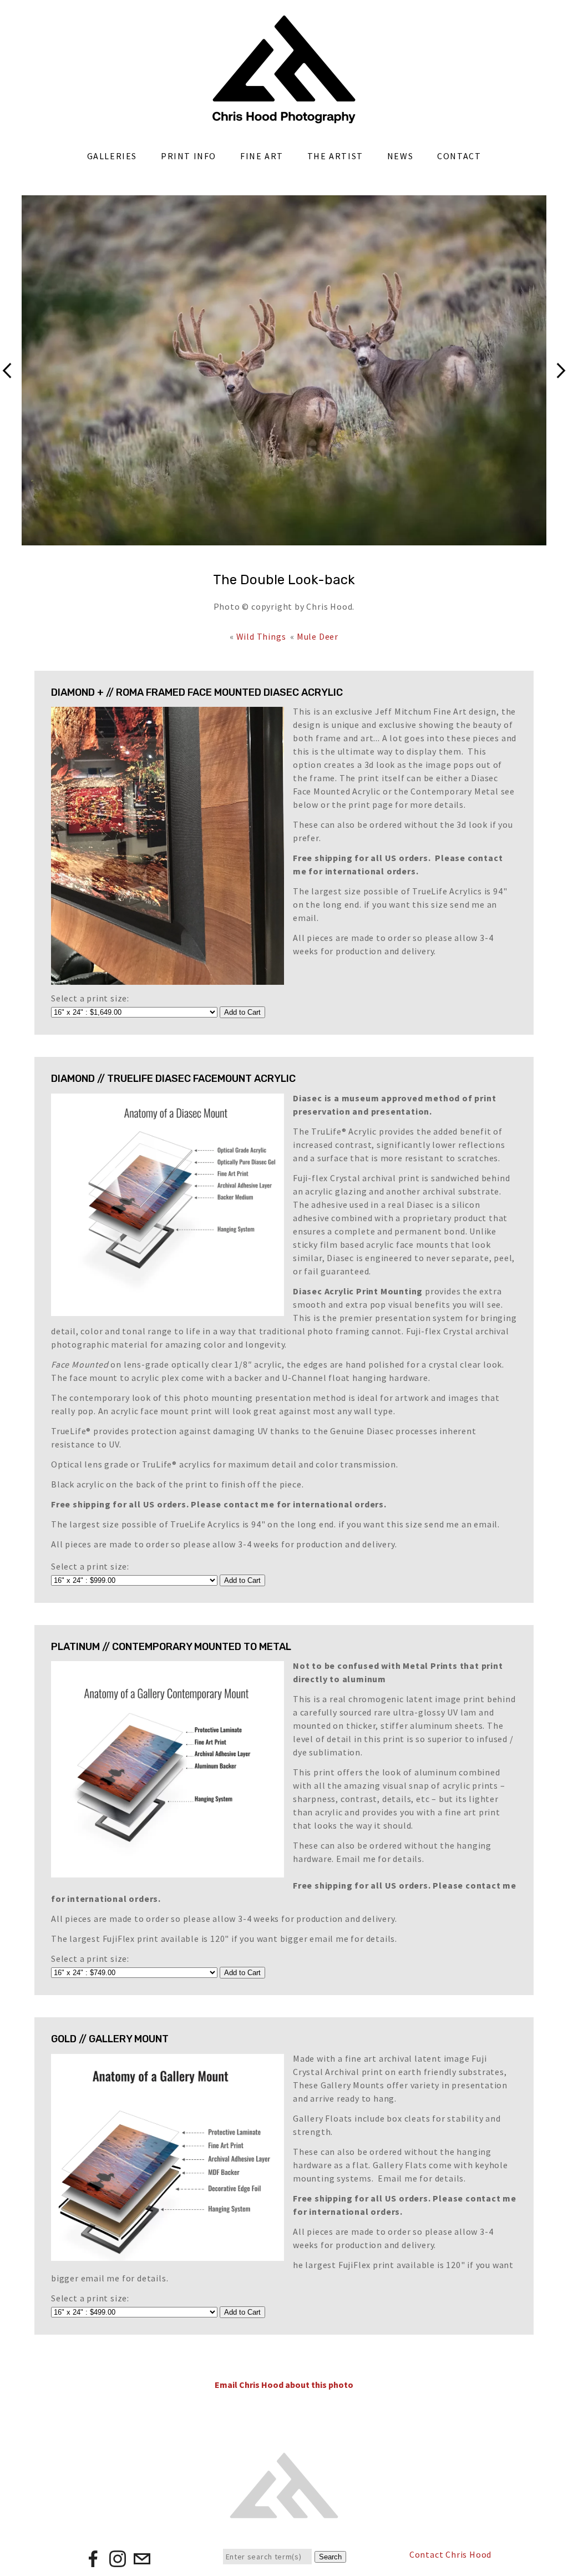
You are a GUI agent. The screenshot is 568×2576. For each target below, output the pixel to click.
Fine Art (262, 156)
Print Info (189, 156)
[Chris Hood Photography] (284, 118)
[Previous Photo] (11, 391)
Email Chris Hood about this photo (284, 2385)
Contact (459, 156)
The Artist (335, 156)
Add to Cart (242, 1012)
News (400, 156)
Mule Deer (318, 636)
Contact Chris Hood (450, 2554)
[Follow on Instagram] (118, 2563)
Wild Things (261, 636)
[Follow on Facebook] (93, 2563)
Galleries (112, 156)
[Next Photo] (557, 391)
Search (330, 2557)
